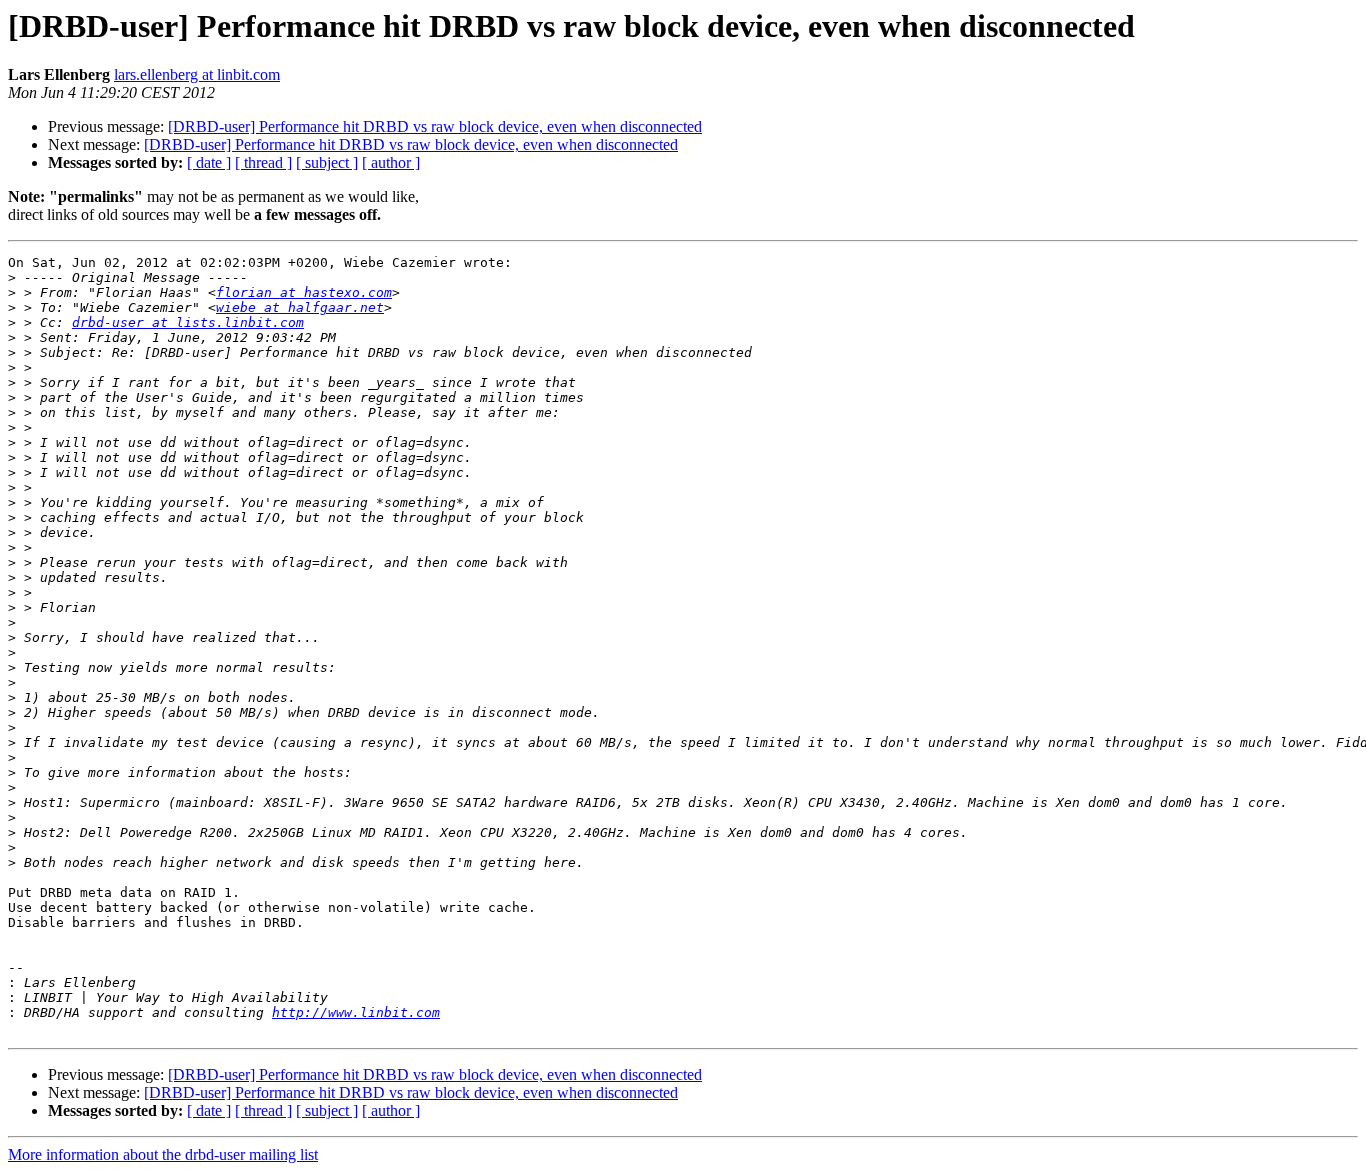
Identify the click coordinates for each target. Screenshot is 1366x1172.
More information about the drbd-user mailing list (163, 1154)
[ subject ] (327, 162)
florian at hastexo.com (304, 292)
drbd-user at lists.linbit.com (188, 322)
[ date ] (209, 162)
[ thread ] (263, 162)
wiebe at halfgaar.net (300, 307)
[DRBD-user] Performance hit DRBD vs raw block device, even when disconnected (435, 126)
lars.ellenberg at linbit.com (197, 74)
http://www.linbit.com (356, 1012)
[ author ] (391, 162)
